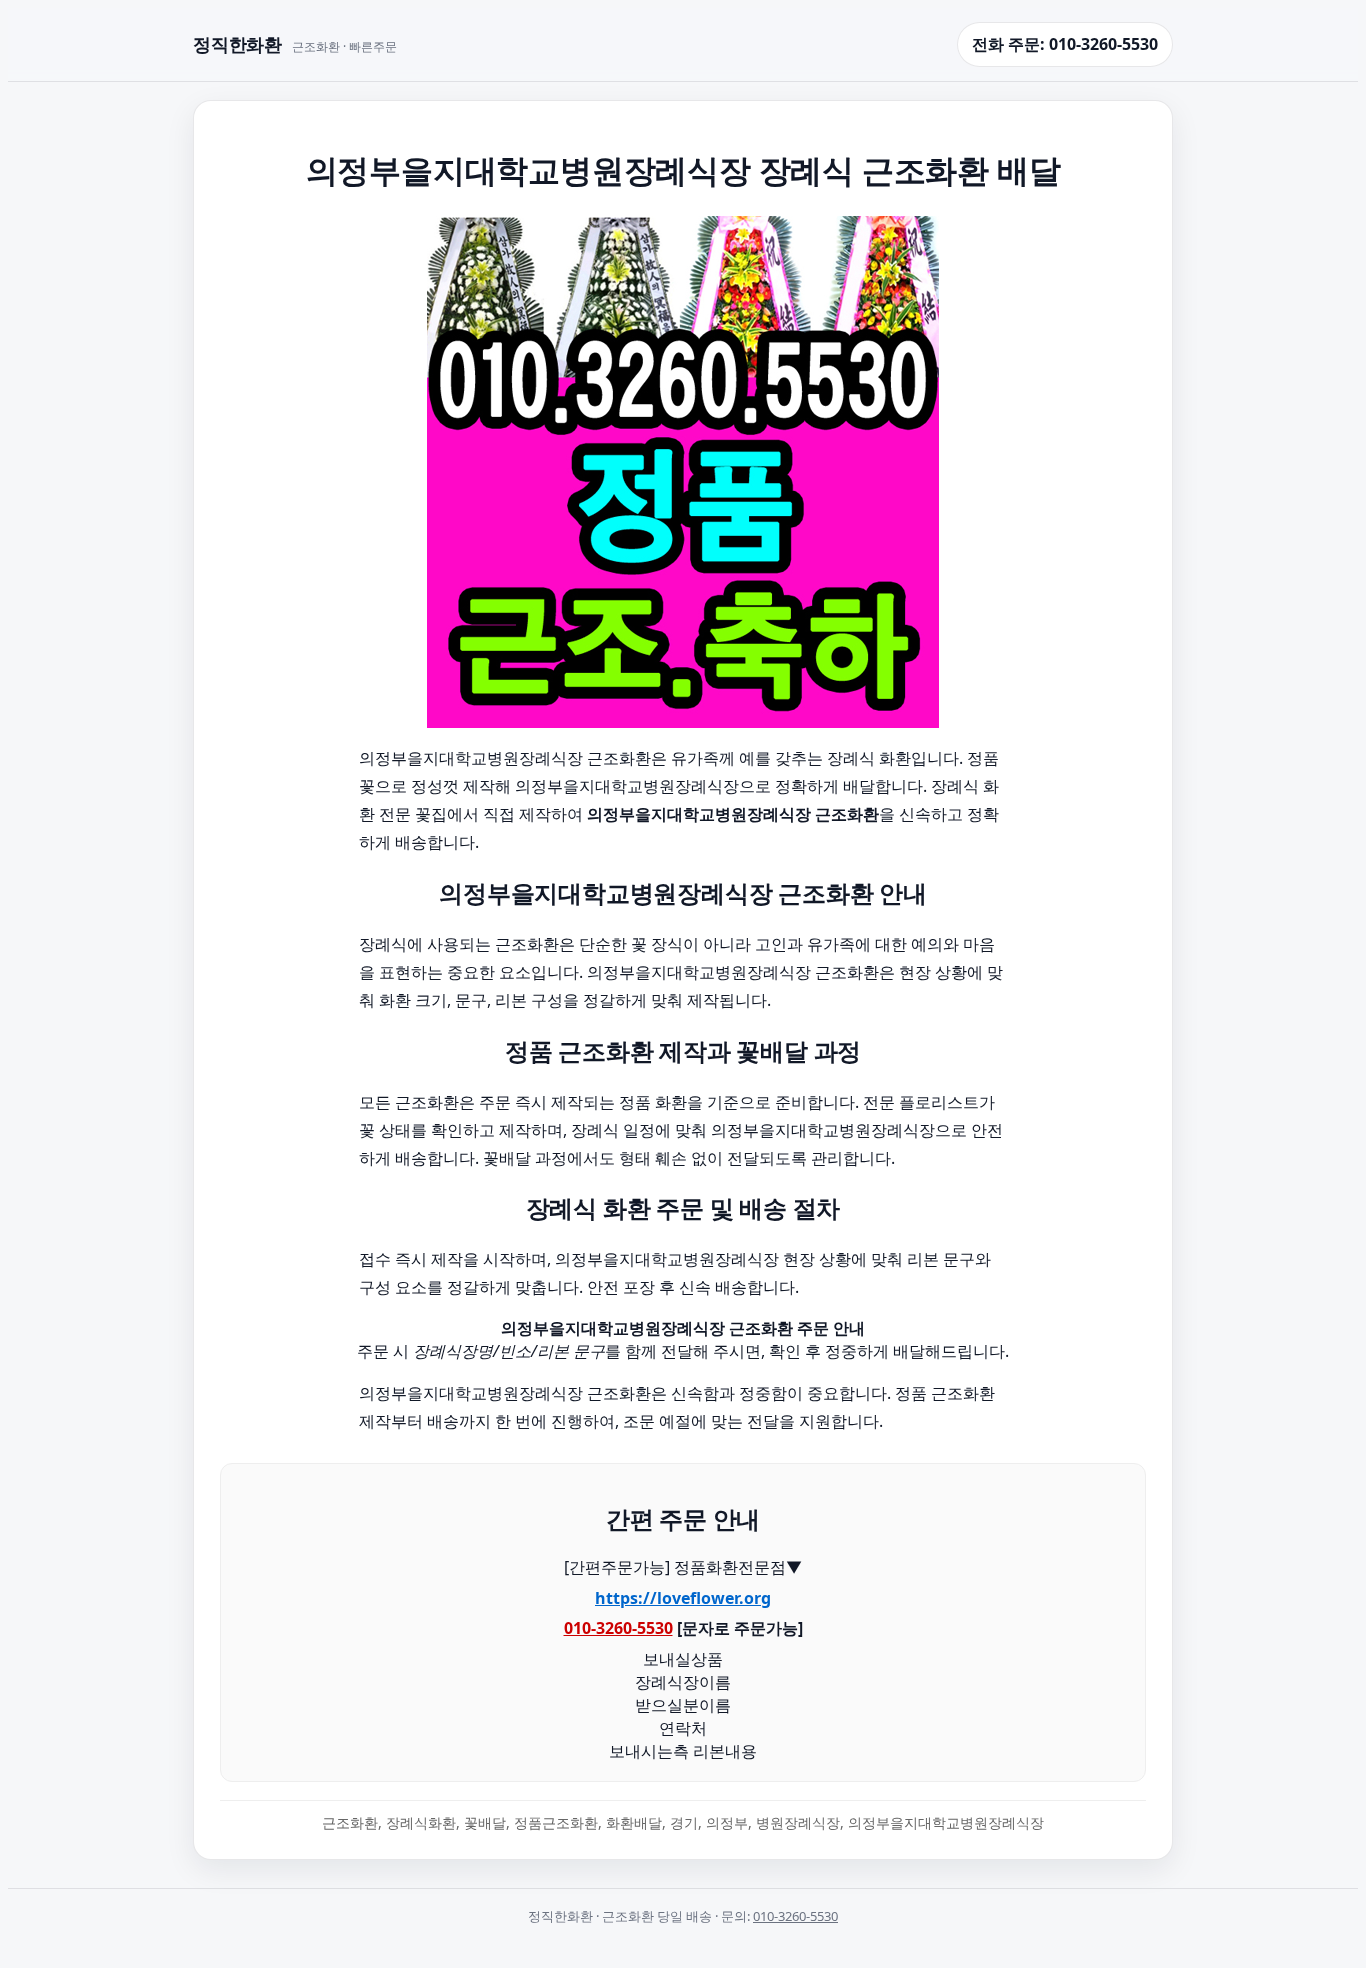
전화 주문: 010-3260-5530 (1065, 44)
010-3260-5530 (618, 1628)
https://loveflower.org (683, 1598)
